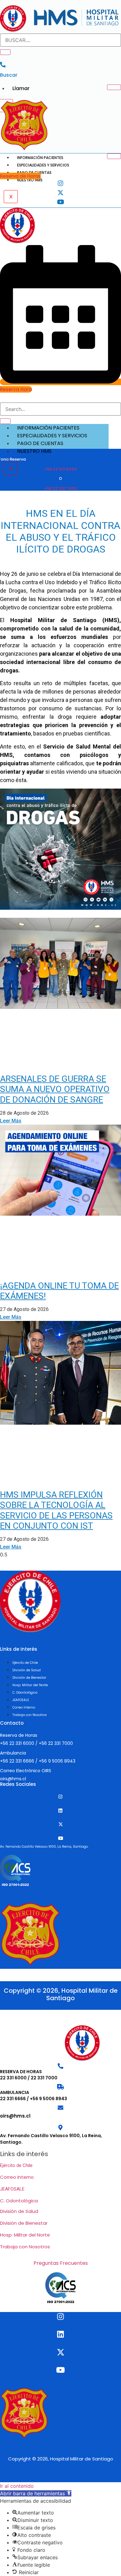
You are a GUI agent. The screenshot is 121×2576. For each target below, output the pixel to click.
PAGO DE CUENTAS (40, 443)
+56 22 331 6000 (60, 469)
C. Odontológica (19, 2201)
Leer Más (11, 1121)
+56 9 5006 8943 (57, 1761)
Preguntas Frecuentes (61, 2263)
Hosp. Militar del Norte (25, 2235)
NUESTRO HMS (30, 180)
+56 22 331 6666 (17, 1761)
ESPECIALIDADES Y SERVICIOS (43, 165)
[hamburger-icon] (114, 87)
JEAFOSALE (12, 2189)
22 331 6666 (13, 2099)
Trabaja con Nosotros (25, 2247)
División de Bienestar (24, 2223)
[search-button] (5, 52)
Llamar (21, 88)
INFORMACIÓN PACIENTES (40, 158)
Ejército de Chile (16, 2165)
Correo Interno (17, 2177)
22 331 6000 (13, 2078)
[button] (36, 2493)
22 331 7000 (44, 2078)
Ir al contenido (17, 2486)
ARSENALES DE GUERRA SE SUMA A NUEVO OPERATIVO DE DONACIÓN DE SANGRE (55, 1089)
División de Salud (19, 2211)
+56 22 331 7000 (60, 488)
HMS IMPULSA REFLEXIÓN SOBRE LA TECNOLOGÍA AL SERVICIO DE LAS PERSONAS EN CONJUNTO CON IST (56, 1510)
